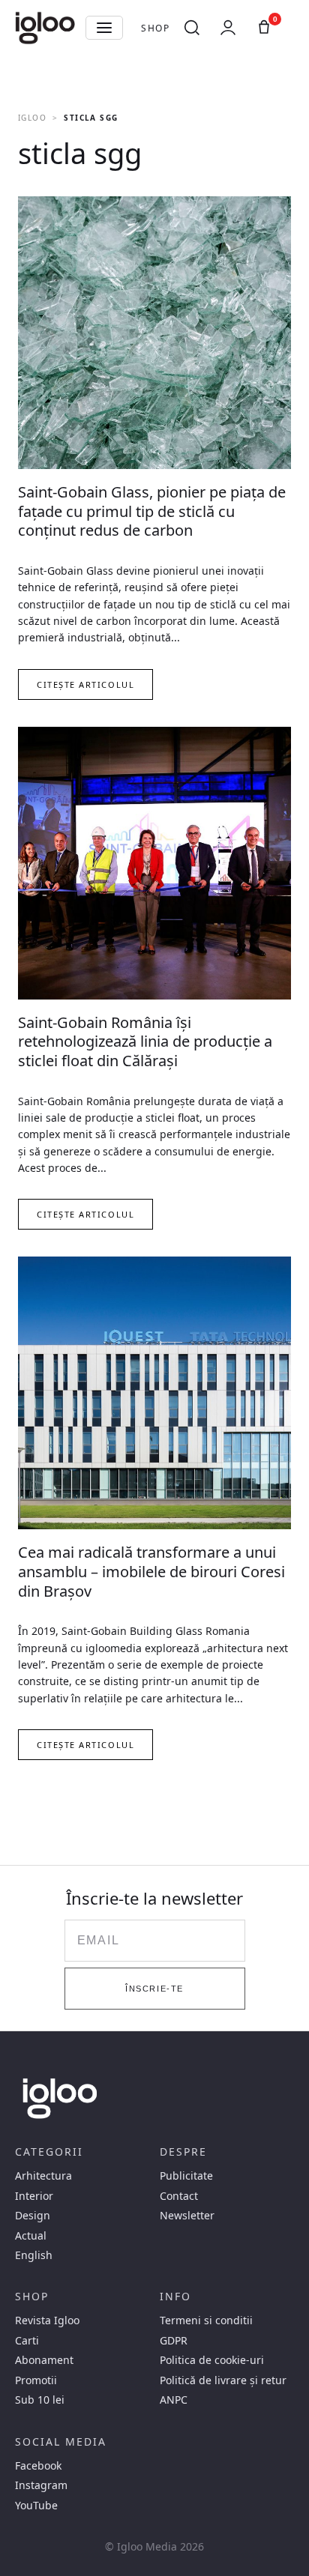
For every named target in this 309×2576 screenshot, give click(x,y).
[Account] (228, 28)
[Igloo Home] (45, 28)
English (34, 2255)
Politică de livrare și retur (223, 2380)
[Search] (192, 28)
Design (33, 2216)
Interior (34, 2196)
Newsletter (187, 2216)
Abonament (44, 2360)
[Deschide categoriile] (104, 28)
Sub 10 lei (40, 2400)
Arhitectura (43, 2176)
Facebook (38, 2466)
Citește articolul (85, 684)
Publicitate (186, 2176)
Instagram (41, 2485)
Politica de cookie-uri (212, 2360)
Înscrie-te (154, 1989)
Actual (31, 2236)
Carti (27, 2341)
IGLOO (32, 118)
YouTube (36, 2506)
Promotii (36, 2380)
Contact (179, 2196)
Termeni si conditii (206, 2320)
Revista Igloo (47, 2320)
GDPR (174, 2341)
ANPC (174, 2400)
